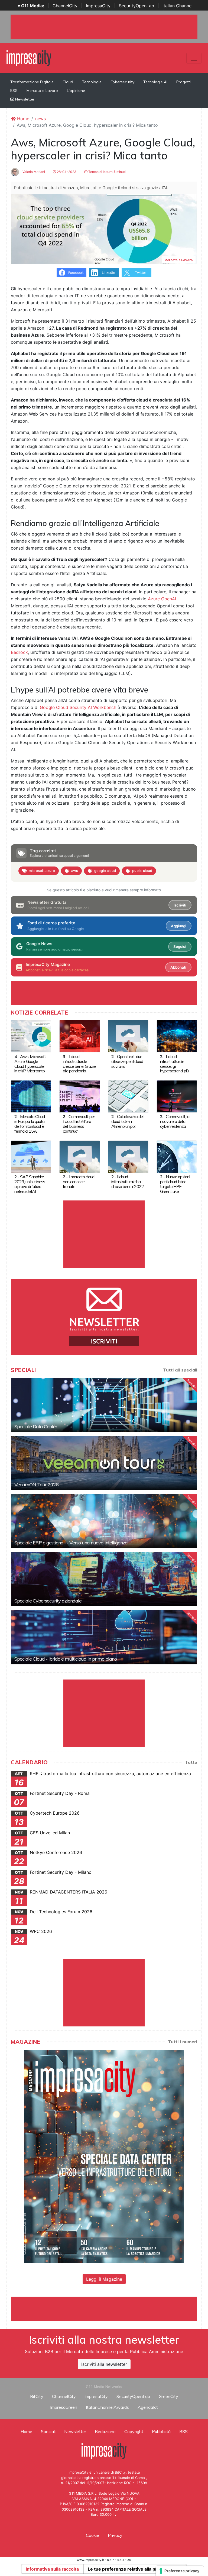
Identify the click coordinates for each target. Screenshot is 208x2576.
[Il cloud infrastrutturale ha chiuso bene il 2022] (128, 1156)
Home (22, 119)
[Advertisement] (109, 2309)
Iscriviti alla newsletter (104, 2364)
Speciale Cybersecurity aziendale (48, 1601)
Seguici (180, 946)
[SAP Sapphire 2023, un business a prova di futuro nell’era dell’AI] (31, 1156)
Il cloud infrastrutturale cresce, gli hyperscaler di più (174, 1064)
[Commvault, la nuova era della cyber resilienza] (177, 1096)
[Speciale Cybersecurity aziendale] (104, 1579)
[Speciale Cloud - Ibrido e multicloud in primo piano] (104, 1637)
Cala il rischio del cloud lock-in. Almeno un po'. (127, 1121)
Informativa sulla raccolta (52, 2569)
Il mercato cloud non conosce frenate (79, 1182)
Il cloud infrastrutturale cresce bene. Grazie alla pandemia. (79, 1064)
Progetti (183, 82)
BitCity (37, 2396)
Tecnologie (92, 82)
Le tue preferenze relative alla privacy (128, 2569)
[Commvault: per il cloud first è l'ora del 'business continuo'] (79, 1096)
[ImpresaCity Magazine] (104, 2156)
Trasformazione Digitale (32, 82)
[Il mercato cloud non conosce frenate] (79, 1156)
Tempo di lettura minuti (107, 172)
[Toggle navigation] (194, 58)
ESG (14, 91)
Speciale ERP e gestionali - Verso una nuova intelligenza (71, 1543)
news (40, 119)
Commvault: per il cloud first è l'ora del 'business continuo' (79, 1124)
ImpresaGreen (64, 2407)
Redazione (105, 2431)
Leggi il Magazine (104, 2279)
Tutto (191, 1762)
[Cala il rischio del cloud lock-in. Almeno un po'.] (128, 1096)
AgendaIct (148, 2407)
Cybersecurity (122, 82)
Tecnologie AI (155, 82)
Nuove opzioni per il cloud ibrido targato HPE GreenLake (175, 1184)
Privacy (115, 2535)
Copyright (134, 2431)
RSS (183, 2431)
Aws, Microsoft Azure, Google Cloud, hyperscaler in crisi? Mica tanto (30, 1064)
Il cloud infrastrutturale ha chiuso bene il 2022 (128, 1182)
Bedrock (19, 652)
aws (75, 871)
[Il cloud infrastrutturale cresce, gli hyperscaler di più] (177, 1036)
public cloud (142, 871)
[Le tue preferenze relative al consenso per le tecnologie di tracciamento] (180, 2571)
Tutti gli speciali (180, 1370)
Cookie (92, 2535)
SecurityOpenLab (136, 6)
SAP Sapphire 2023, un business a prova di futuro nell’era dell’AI (30, 1184)
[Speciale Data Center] (104, 1405)
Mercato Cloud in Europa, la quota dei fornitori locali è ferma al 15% (30, 1124)
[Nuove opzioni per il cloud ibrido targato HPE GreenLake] (177, 1156)
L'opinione (76, 91)
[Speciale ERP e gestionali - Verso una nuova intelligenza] (104, 1521)
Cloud (68, 82)
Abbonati (178, 967)
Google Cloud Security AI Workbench (78, 707)
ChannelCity (65, 6)
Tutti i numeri (183, 2042)
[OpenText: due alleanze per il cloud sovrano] (128, 1036)
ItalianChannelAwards (107, 2407)
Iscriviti (180, 905)
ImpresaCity (98, 6)
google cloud (105, 871)
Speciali (48, 2431)
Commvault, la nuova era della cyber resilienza (175, 1121)
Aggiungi (178, 926)
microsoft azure (42, 871)
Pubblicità (161, 2431)
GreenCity (168, 2396)
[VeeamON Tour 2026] (104, 1463)
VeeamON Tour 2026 (36, 1485)
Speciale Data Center (36, 1426)
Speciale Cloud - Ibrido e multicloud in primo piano (66, 1659)
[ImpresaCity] (29, 58)
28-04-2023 (66, 172)
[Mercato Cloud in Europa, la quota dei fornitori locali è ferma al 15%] (31, 1096)
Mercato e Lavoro (42, 91)
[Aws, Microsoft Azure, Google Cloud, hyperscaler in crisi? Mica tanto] (31, 1036)
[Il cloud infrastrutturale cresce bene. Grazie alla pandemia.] (79, 1036)
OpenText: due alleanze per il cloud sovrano (127, 1061)
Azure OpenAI (162, 599)
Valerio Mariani (33, 172)
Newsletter (24, 99)
